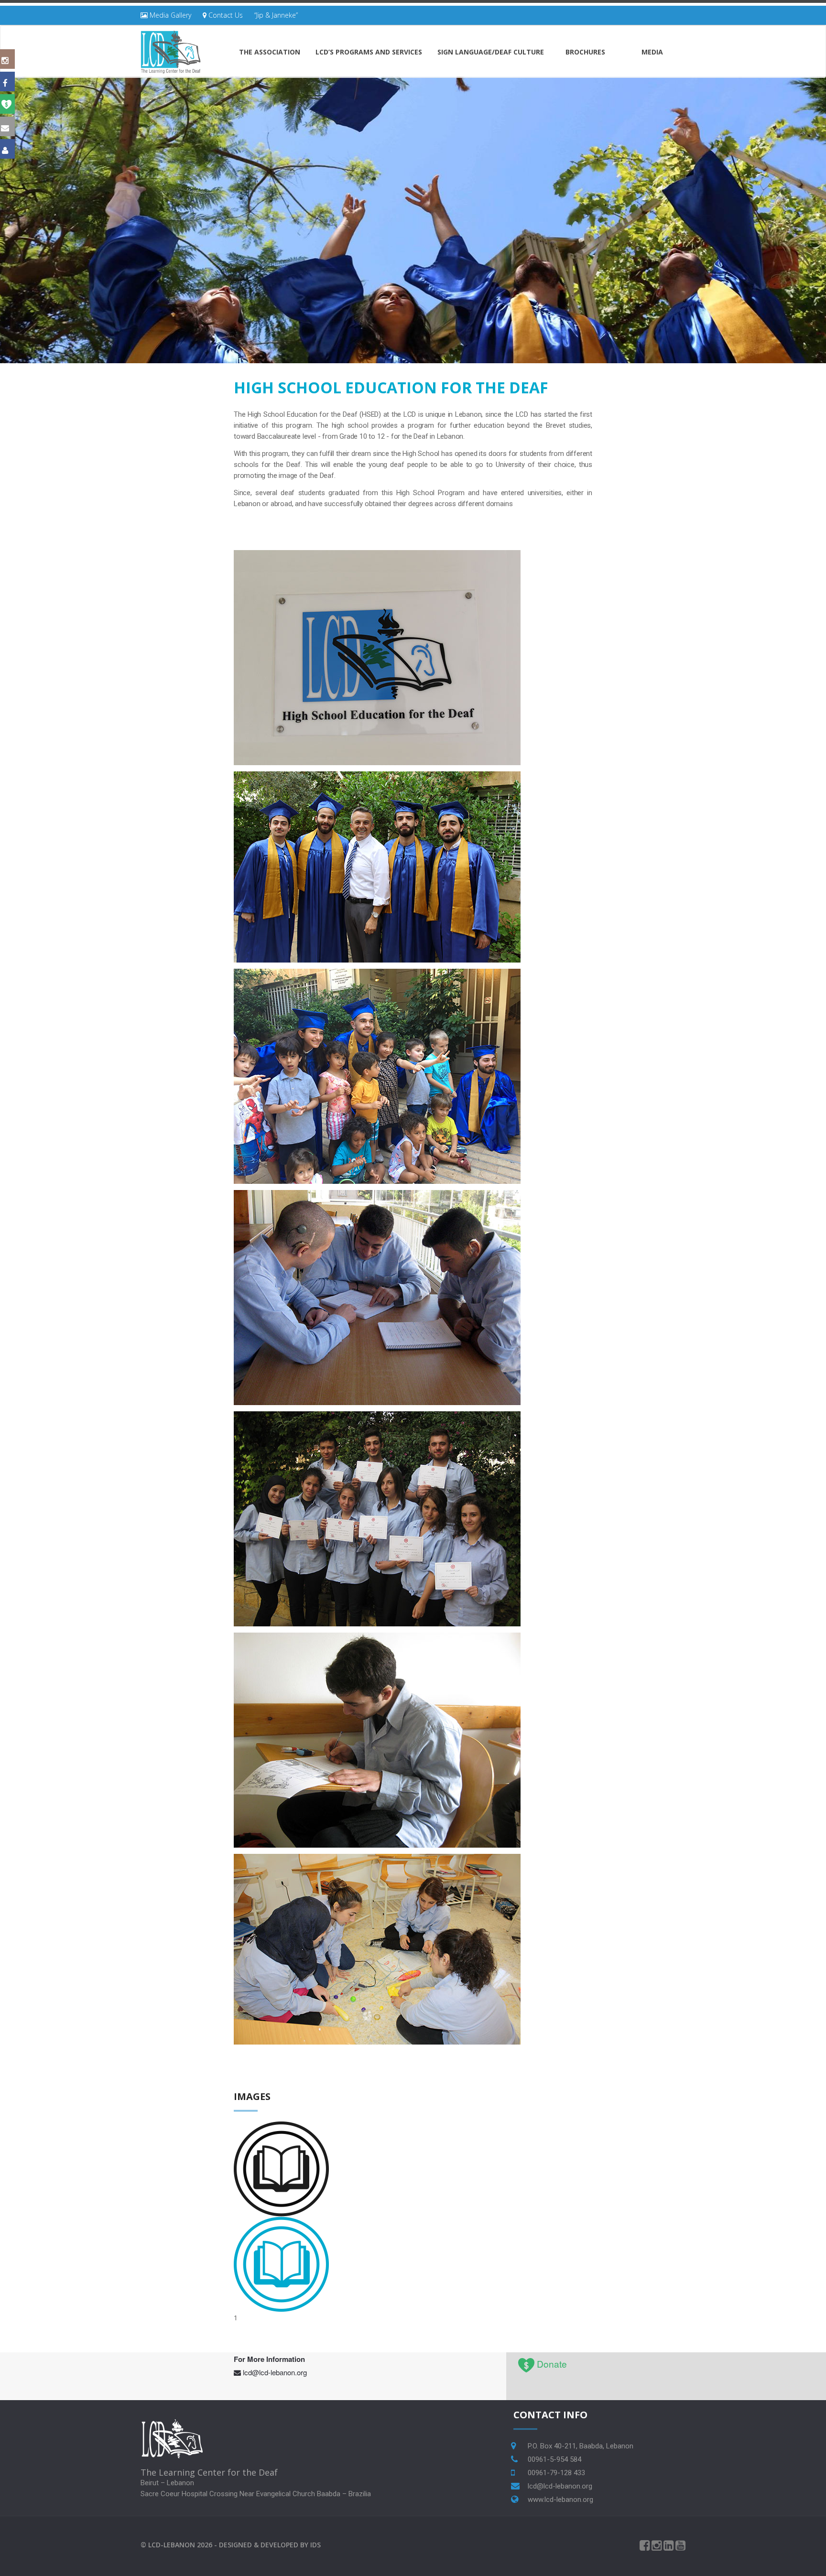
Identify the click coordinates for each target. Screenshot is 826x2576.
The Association (270, 52)
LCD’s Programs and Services (369, 52)
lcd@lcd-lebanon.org (275, 2372)
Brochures (585, 52)
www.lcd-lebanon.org (560, 2500)
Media (652, 52)
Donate (552, 2364)
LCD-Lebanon (172, 2545)
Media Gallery (169, 15)
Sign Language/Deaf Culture (491, 52)
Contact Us (225, 15)
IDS (315, 2545)
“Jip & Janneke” (276, 15)
